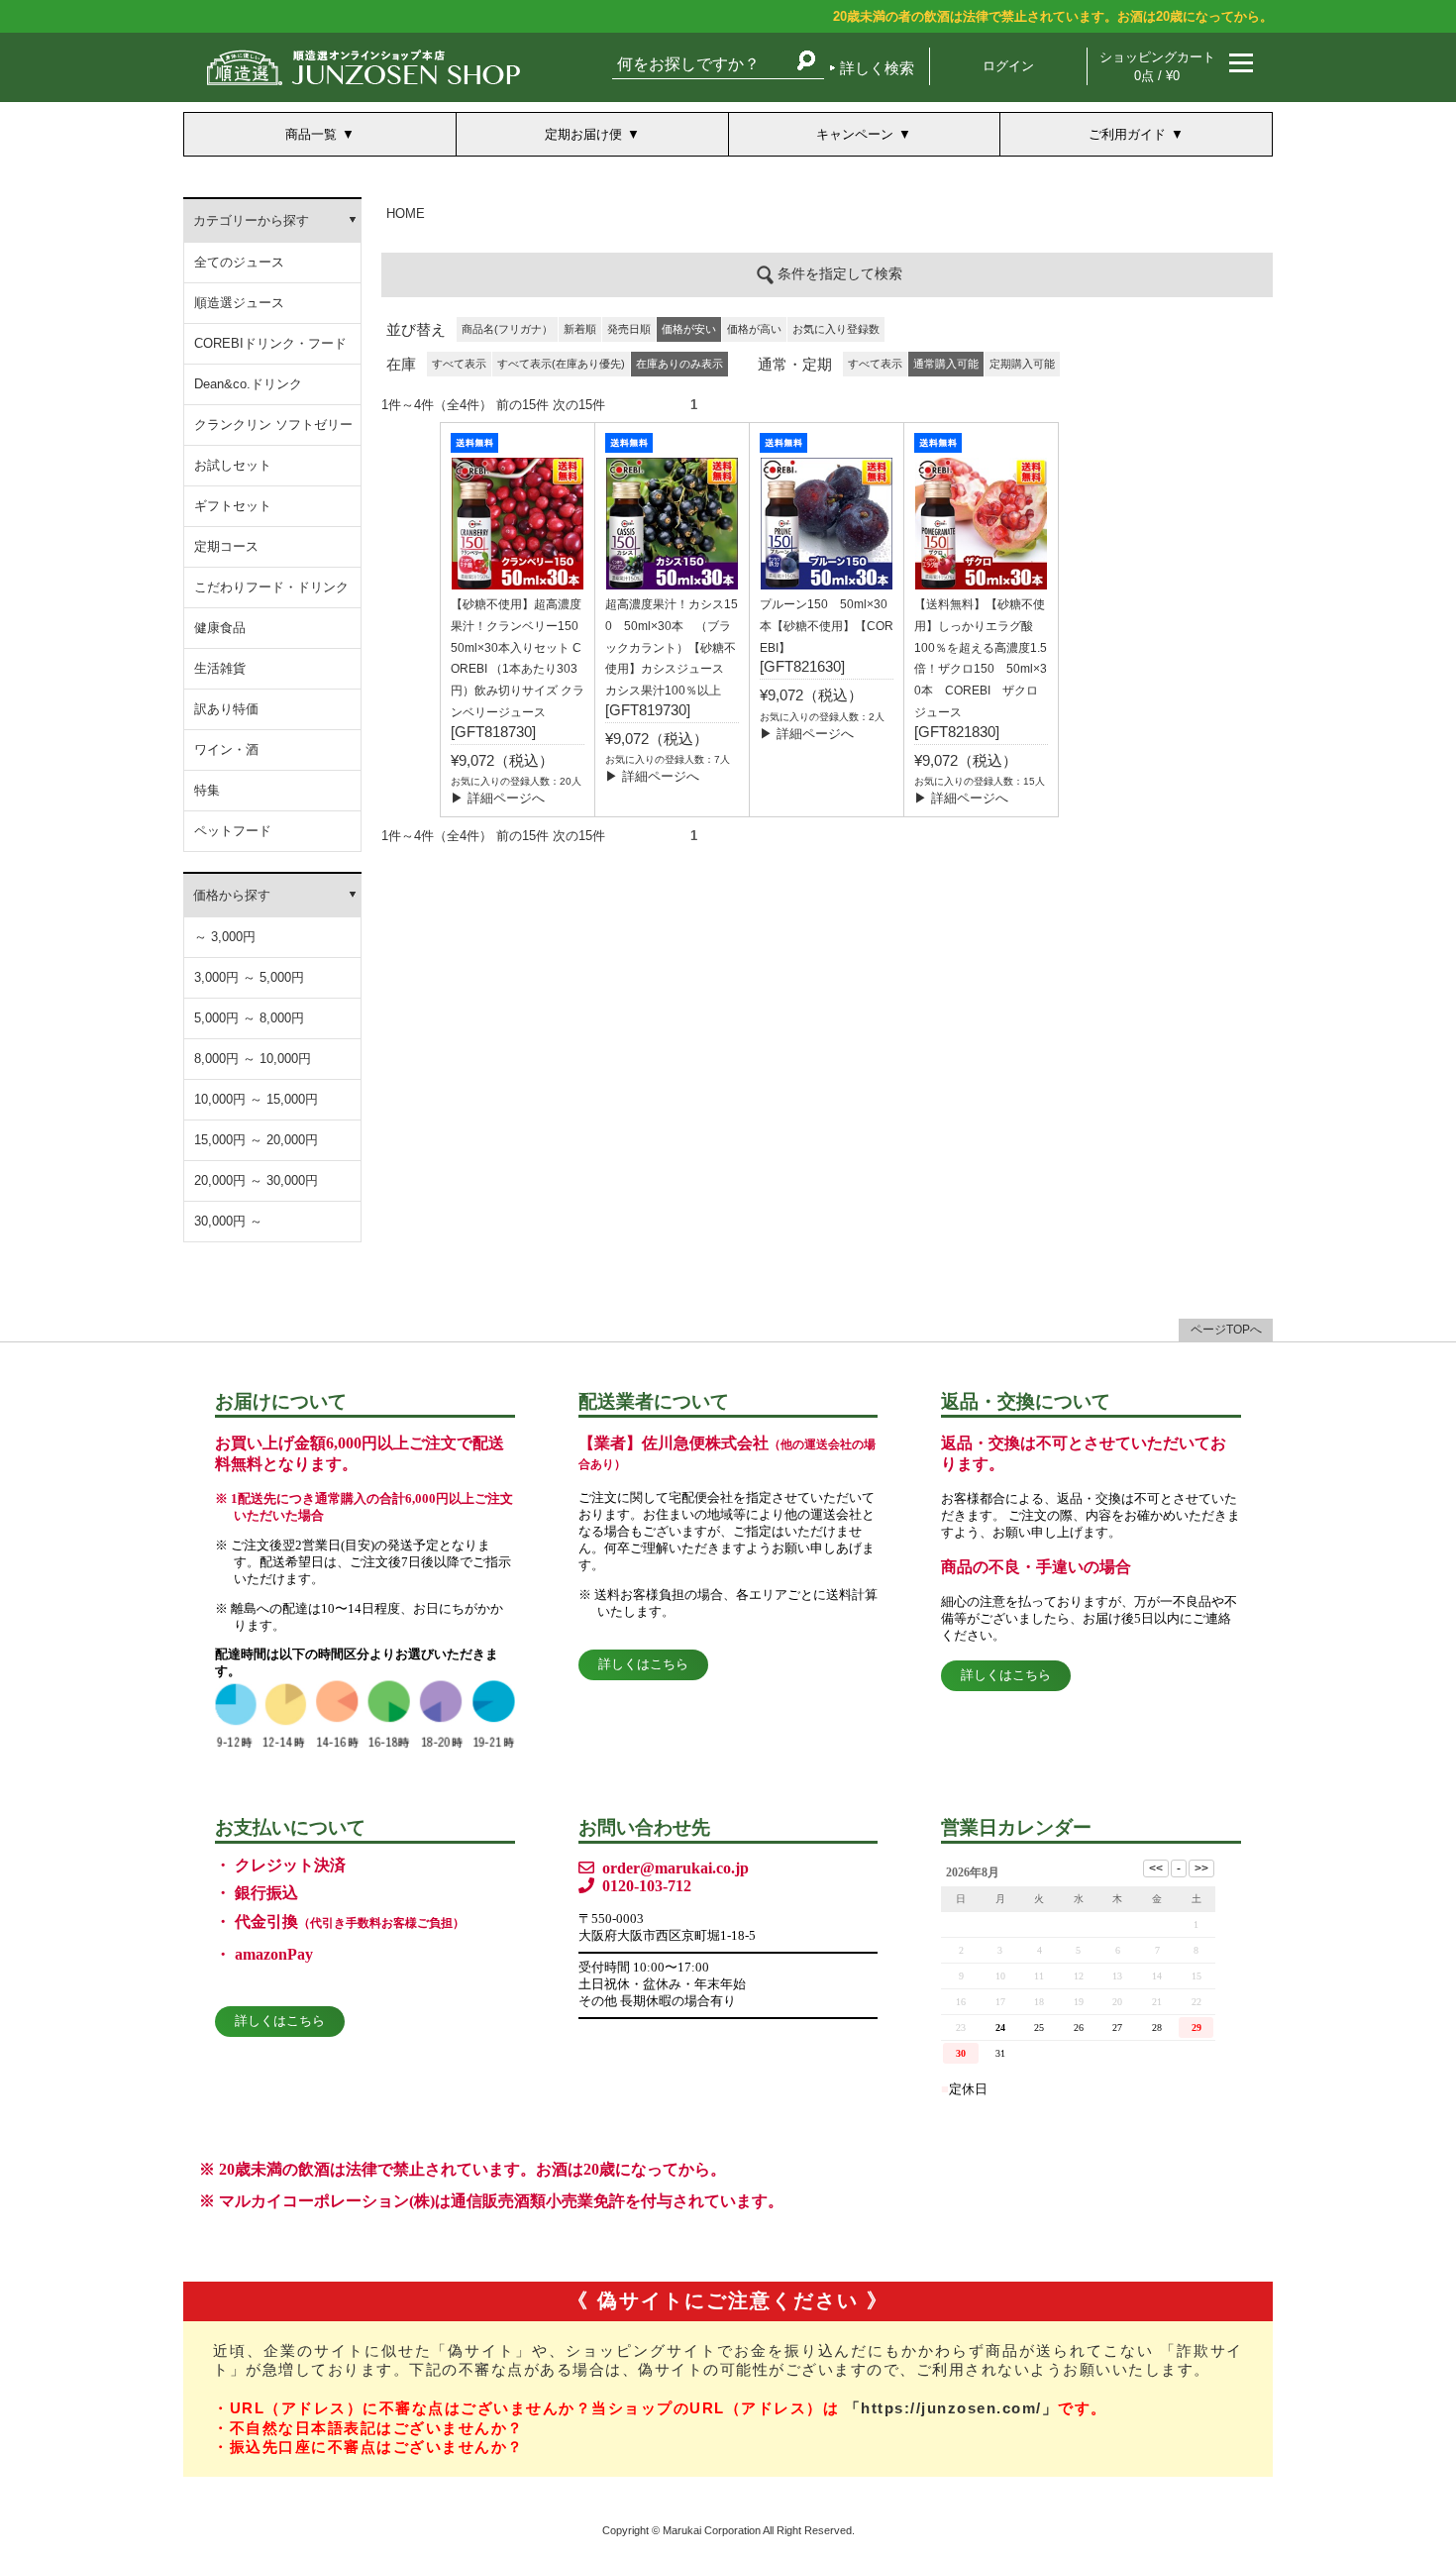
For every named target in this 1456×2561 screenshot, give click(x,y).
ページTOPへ (1226, 1330)
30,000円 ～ (228, 1221)
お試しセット (233, 465)
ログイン (1008, 66)
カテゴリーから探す (251, 220)
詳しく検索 (877, 68)
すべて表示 (459, 364)
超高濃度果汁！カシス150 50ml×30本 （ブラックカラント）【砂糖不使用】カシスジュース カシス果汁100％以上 (672, 647)
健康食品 (220, 628)
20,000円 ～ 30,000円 (256, 1180)
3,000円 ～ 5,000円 (249, 977)
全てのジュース (239, 262)
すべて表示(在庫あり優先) (561, 364)
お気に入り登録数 (836, 329)
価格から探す (232, 895)
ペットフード (233, 831)
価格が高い (754, 329)
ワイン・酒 (226, 749)
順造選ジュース (239, 303)
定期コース (226, 546)
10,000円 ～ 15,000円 (256, 1099)
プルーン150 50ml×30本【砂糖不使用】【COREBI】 (827, 626)
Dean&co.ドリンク (248, 384)
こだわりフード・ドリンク (271, 587)
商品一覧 (311, 134)
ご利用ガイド (1127, 134)
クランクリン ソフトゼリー (273, 425)
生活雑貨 (220, 668)
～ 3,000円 (225, 937)
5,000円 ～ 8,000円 (249, 1018)
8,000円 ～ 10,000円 (253, 1059)
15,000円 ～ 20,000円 (256, 1140)
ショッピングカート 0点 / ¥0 (1157, 66)
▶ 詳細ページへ (498, 798)
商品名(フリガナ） (507, 329)
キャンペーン (855, 134)
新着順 (580, 329)
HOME (406, 213)
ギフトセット (233, 506)
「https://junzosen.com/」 (952, 2408)
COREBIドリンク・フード (270, 343)
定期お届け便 (583, 134)
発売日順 (629, 329)
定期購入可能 (1022, 364)
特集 (207, 790)
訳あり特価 (226, 709)
